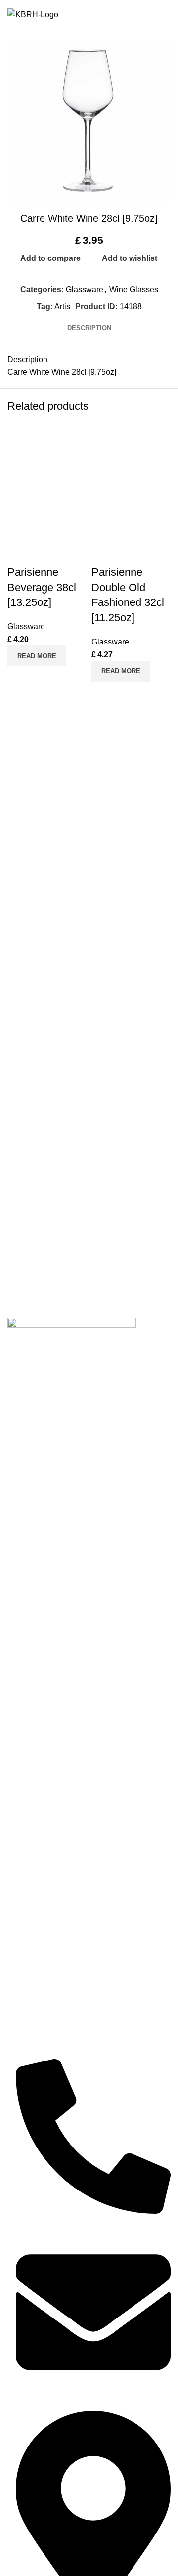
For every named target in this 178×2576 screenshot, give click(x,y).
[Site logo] (33, 14)
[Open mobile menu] (165, 15)
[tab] (89, 328)
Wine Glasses (134, 289)
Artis (62, 307)
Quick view (46, 679)
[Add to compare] (20, 679)
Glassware (85, 289)
